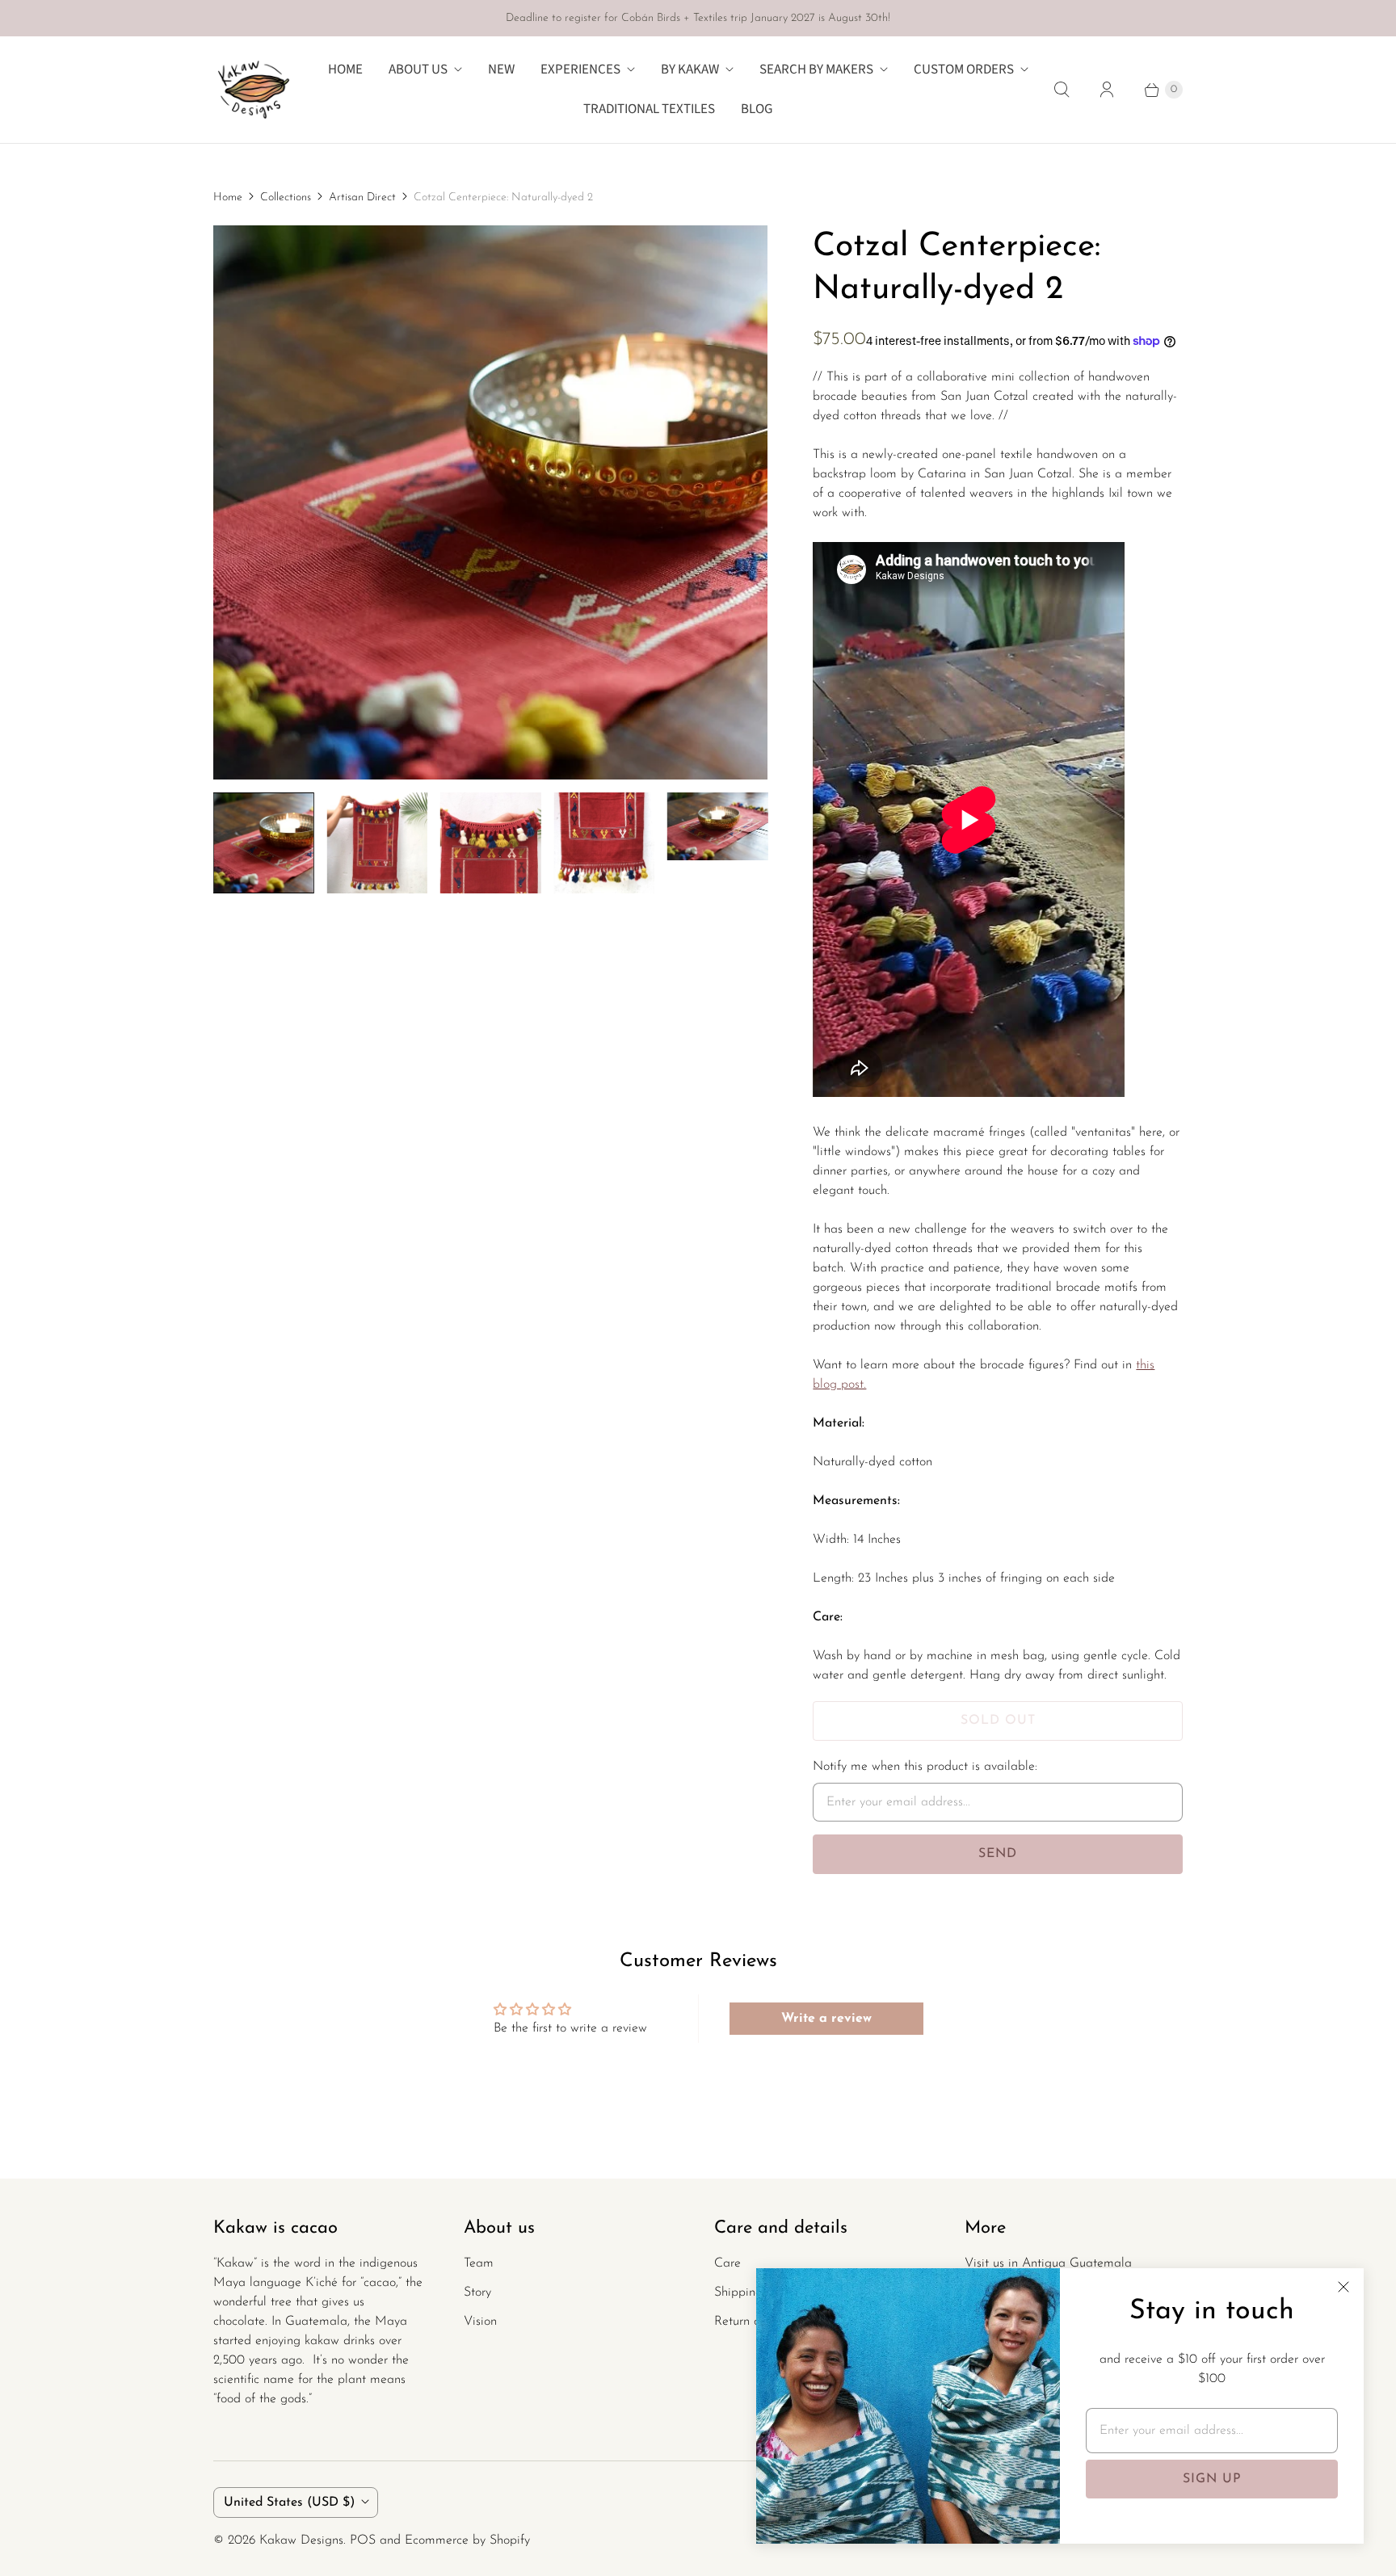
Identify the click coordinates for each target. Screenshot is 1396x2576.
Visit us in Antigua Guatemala (1048, 2263)
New (501, 69)
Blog (757, 109)
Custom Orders (964, 69)
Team (479, 2263)
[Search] (1062, 90)
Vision (480, 2322)
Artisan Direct (362, 198)
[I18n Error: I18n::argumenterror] (263, 843)
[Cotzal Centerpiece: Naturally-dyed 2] (490, 502)
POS (363, 2540)
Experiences (580, 69)
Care (727, 2263)
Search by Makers (816, 69)
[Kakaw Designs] (254, 90)
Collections (286, 198)
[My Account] (1107, 90)
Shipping (738, 2292)
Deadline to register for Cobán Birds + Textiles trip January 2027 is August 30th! (698, 18)
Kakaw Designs (301, 2540)
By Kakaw (690, 69)
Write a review (826, 2019)
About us (418, 69)
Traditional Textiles (649, 109)
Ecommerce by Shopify (467, 2540)
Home (345, 69)
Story (477, 2292)
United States (289, 2502)
